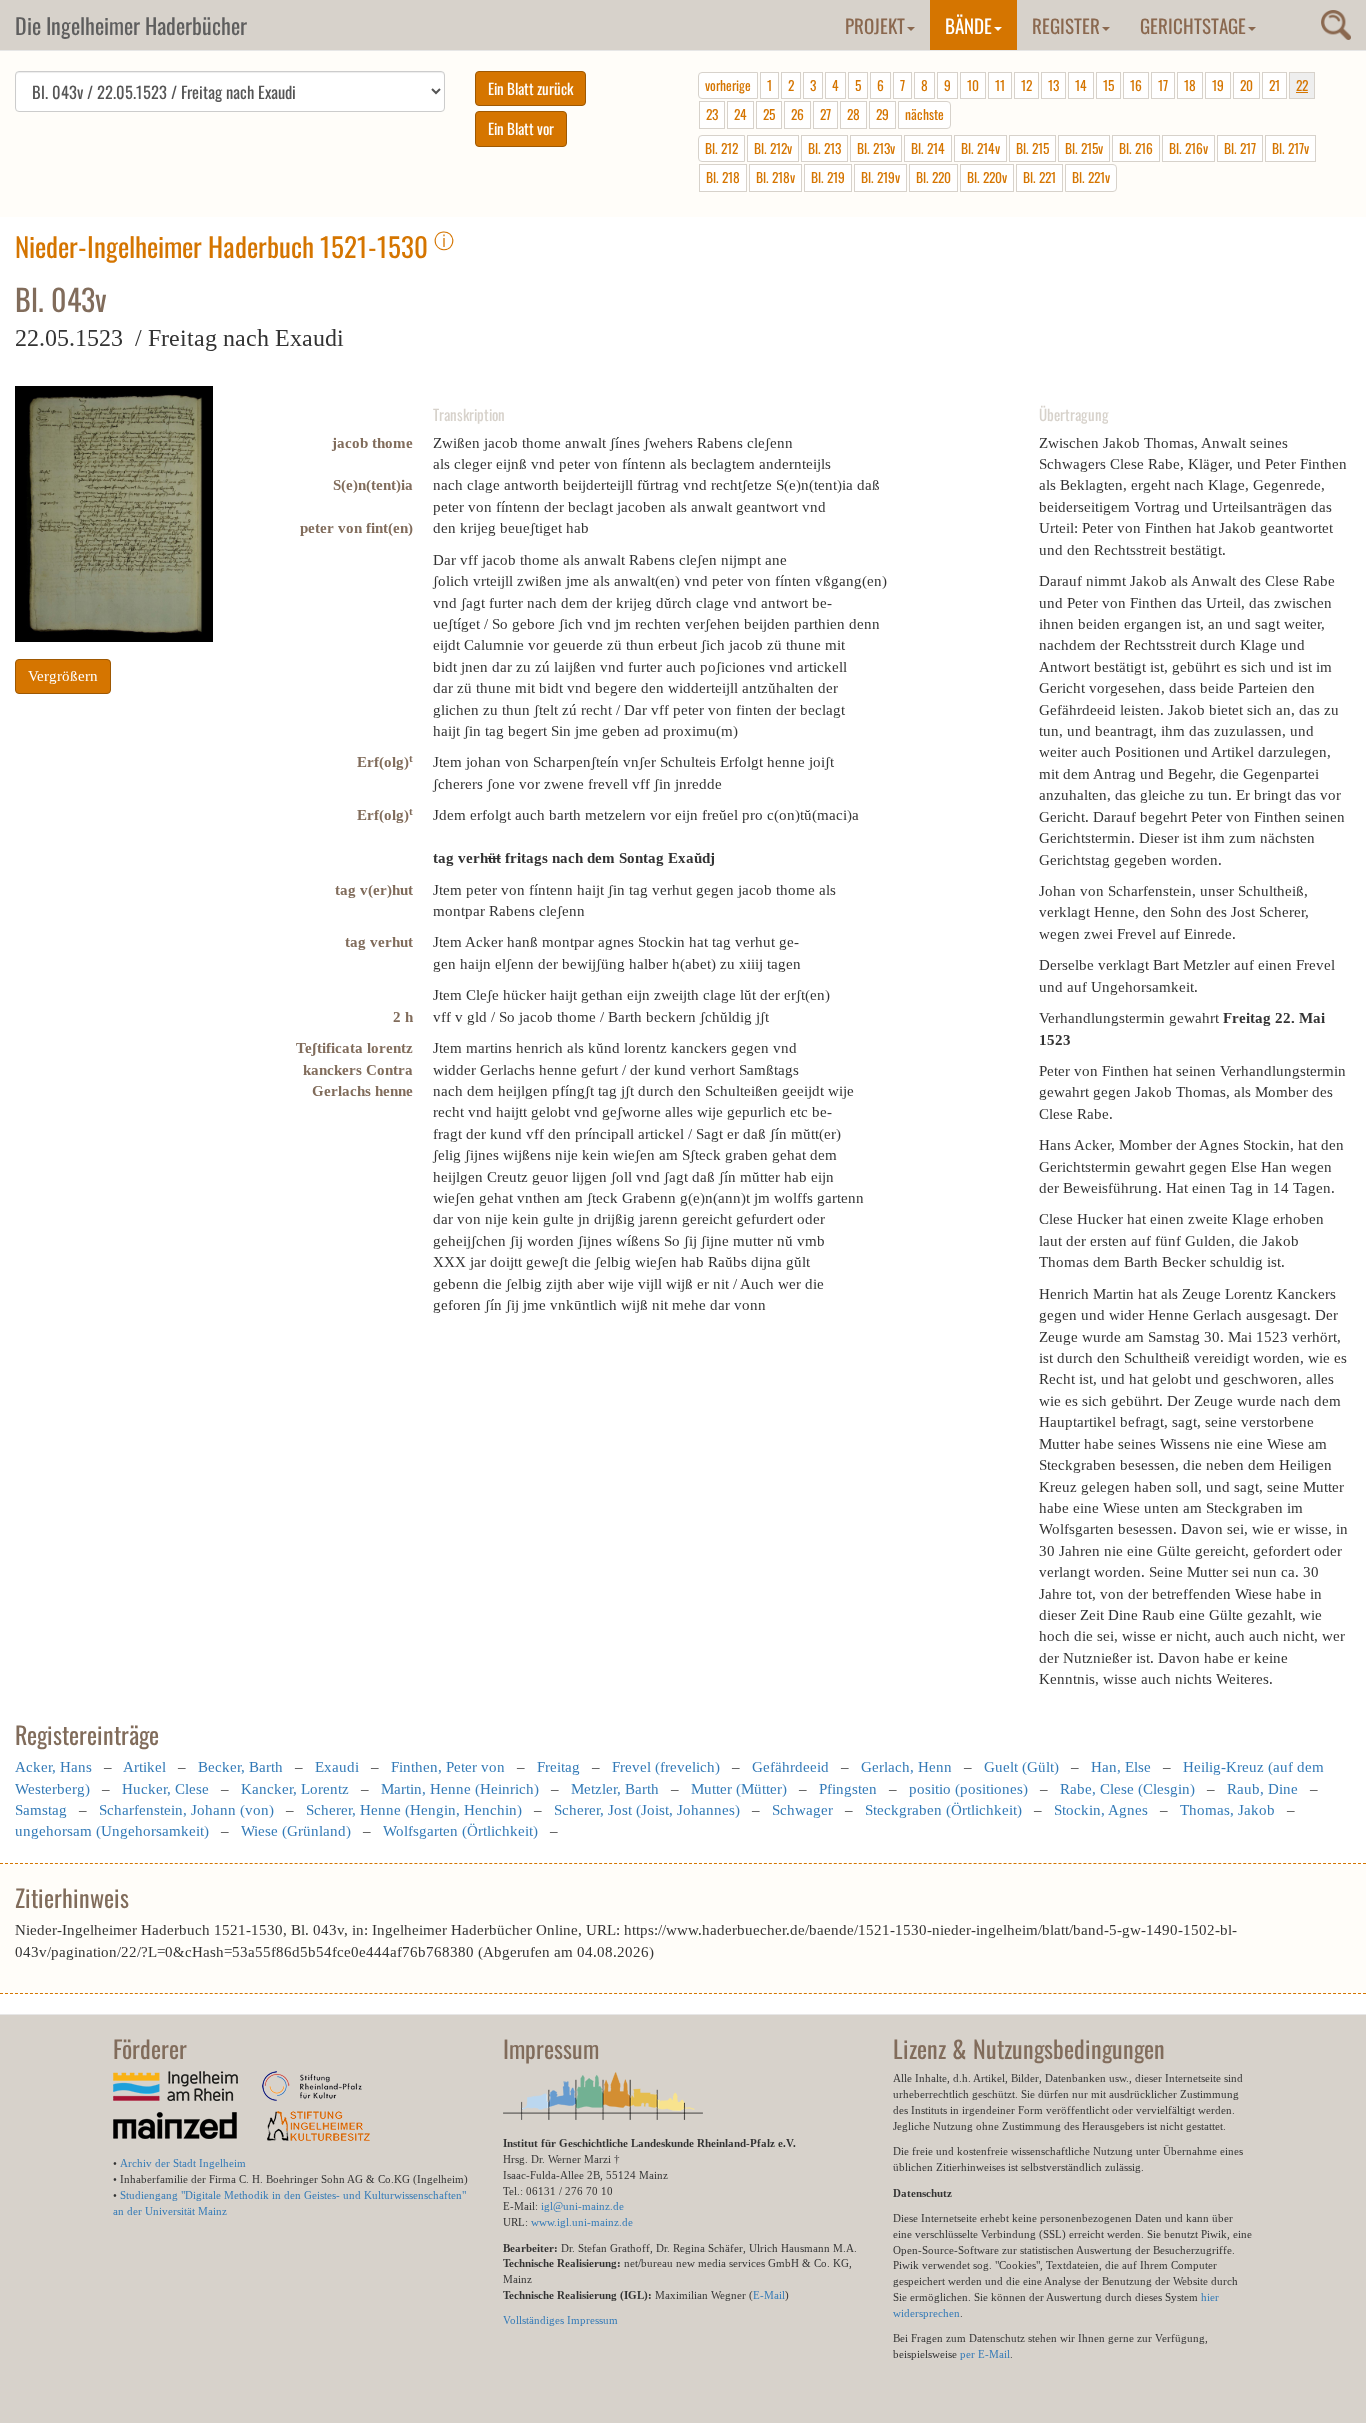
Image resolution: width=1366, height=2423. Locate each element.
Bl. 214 (928, 148)
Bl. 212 (721, 148)
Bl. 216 (1136, 148)
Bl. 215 (1032, 148)
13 (1053, 85)
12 (1026, 85)
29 (882, 114)
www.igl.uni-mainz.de (582, 2222)
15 (1108, 85)
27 (825, 114)
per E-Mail (985, 2354)
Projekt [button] (875, 25)
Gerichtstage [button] (1193, 25)
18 (1190, 85)
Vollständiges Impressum (560, 2320)
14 (1081, 85)
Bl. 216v (1188, 148)
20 (1246, 85)
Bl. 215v (1084, 148)
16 (1136, 85)
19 (1218, 85)
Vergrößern (63, 676)
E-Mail (769, 2295)
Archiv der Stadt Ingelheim (183, 2163)
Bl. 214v (980, 148)
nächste (924, 114)
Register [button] (1066, 25)
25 (769, 114)
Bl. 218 (723, 177)
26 (797, 114)
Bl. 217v (1290, 148)
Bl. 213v (876, 148)
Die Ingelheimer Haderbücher (131, 25)
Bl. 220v (987, 177)
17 (1163, 85)
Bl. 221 (1039, 177)
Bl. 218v (775, 177)
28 (853, 114)
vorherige (728, 85)
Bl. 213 (824, 148)
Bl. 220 (933, 177)
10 (973, 85)
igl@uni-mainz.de (582, 2206)
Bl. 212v (773, 148)
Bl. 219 (828, 177)
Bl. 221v (1091, 177)
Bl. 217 (1240, 148)
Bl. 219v (880, 177)
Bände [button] (968, 25)
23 (712, 114)
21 (1274, 85)
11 (1000, 85)
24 (740, 114)
